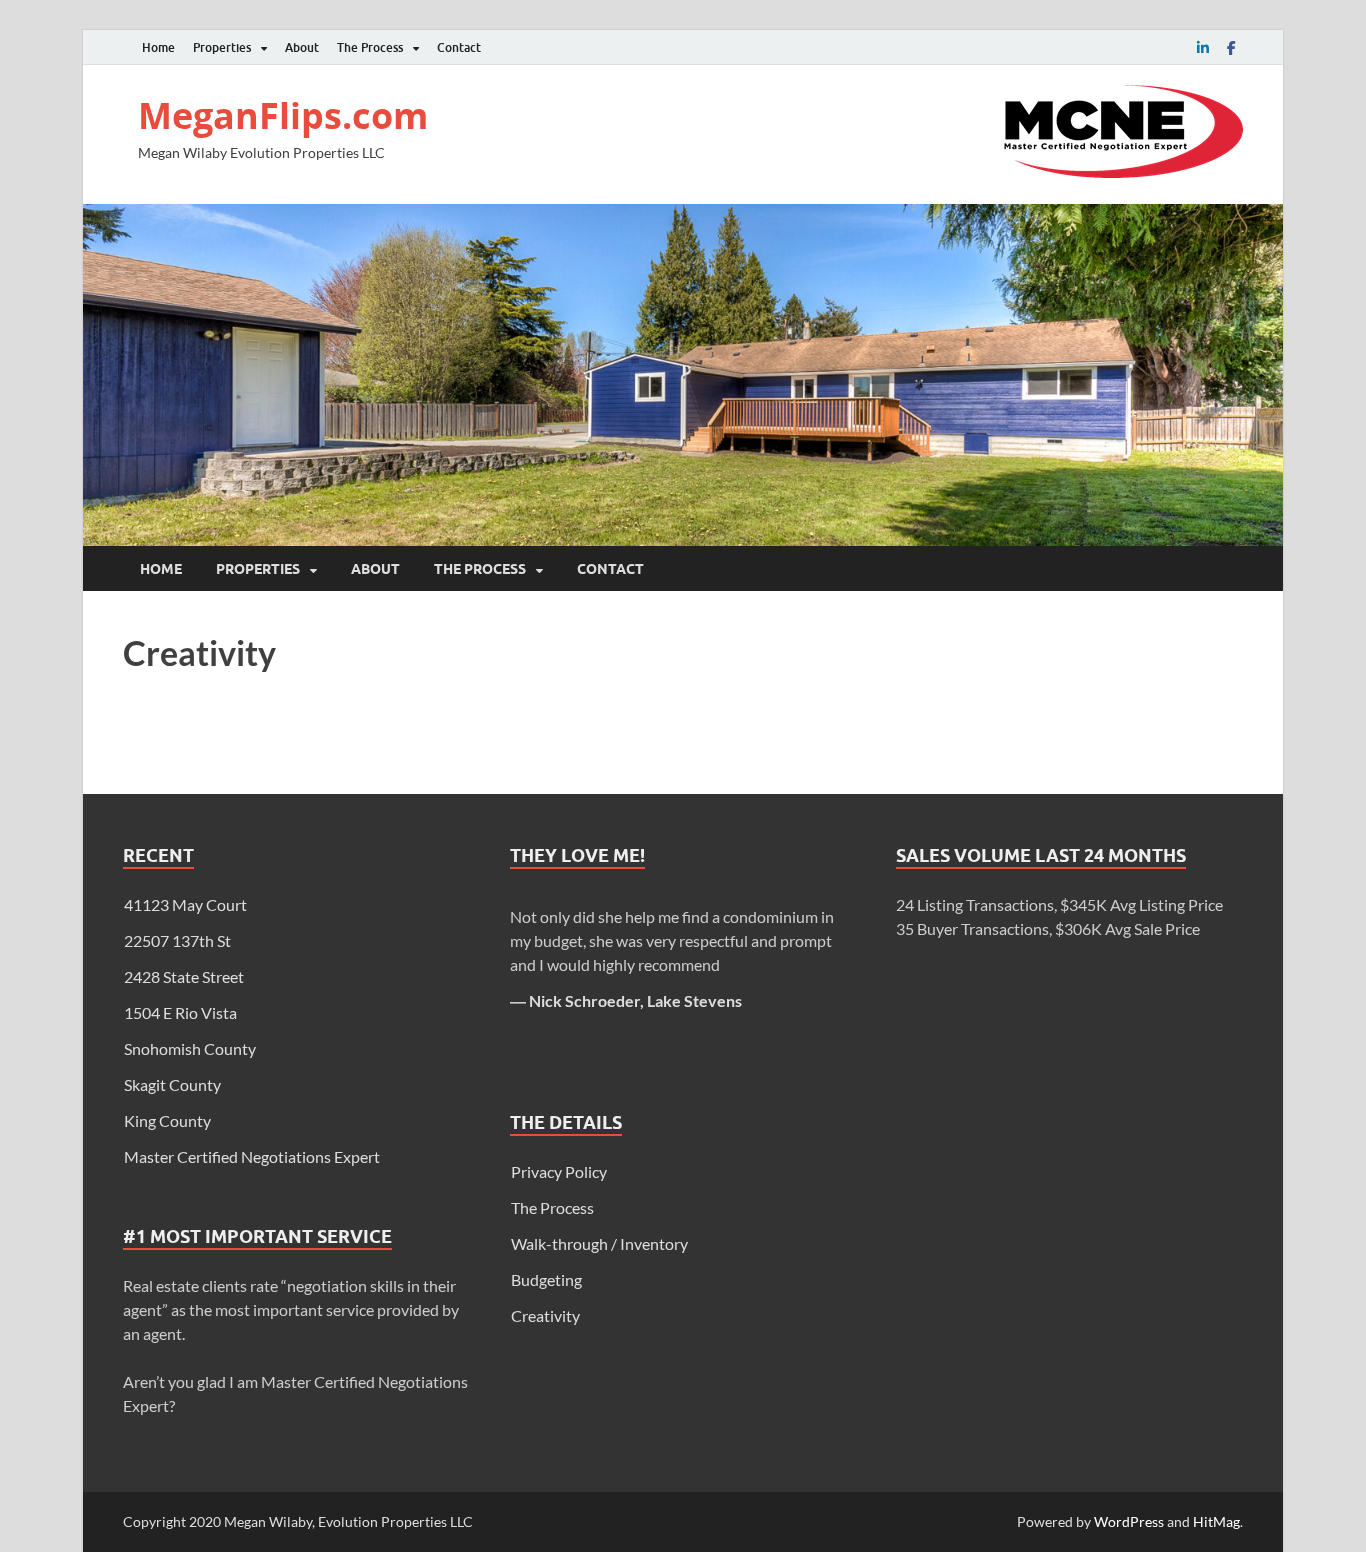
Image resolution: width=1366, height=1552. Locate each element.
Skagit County (172, 1084)
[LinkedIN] (1203, 47)
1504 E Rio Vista (180, 1012)
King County (167, 1120)
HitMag (1216, 1521)
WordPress (1129, 1521)
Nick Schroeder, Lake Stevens (635, 1000)
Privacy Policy (559, 1171)
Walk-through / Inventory (599, 1243)
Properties (222, 47)
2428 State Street (184, 976)
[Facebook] (1231, 47)
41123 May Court (185, 904)
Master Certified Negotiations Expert (252, 1156)
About (302, 47)
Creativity (545, 1315)
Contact (459, 47)
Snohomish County (190, 1048)
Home (158, 47)
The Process (370, 47)
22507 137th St (177, 940)
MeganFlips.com (283, 115)
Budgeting (546, 1279)
